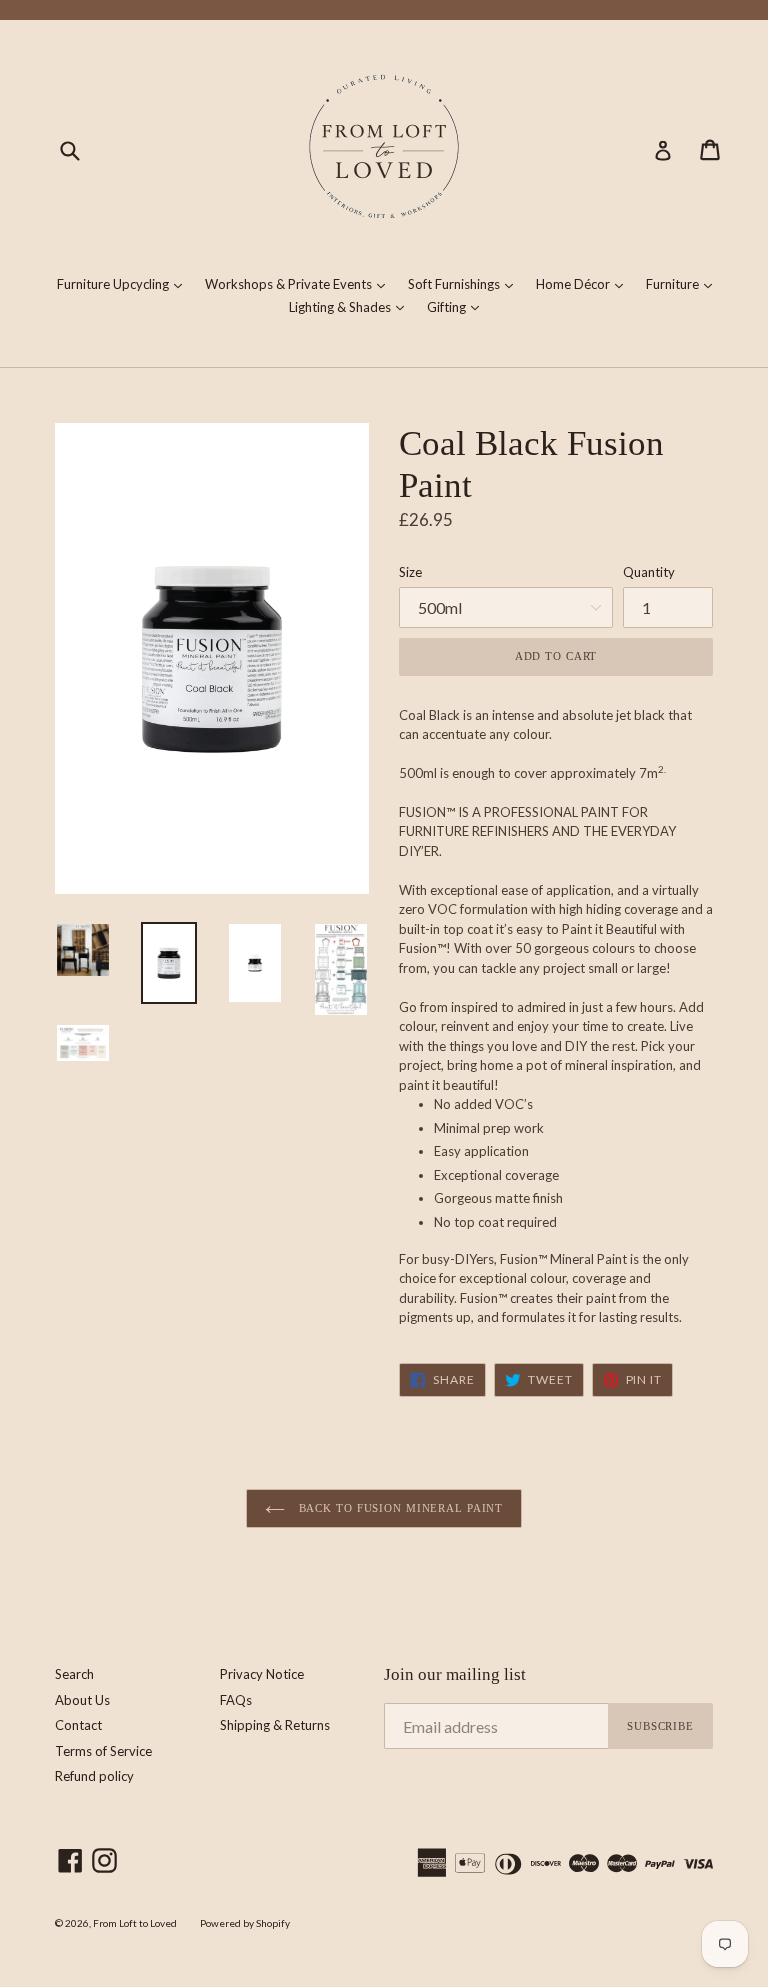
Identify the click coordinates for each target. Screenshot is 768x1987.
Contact (78, 1725)
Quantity (649, 572)
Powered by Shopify (245, 1923)
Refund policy (94, 1776)
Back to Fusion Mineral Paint (399, 1508)
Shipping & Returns (275, 1725)
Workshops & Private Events (300, 283)
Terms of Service (103, 1751)
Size (410, 572)
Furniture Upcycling (124, 283)
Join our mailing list (455, 1674)
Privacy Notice (262, 1674)
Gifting (458, 306)
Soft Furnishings (465, 283)
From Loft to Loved (135, 1923)
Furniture (684, 283)
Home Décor (584, 283)
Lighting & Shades (351, 306)
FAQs (236, 1700)
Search (74, 1674)
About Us (82, 1700)
